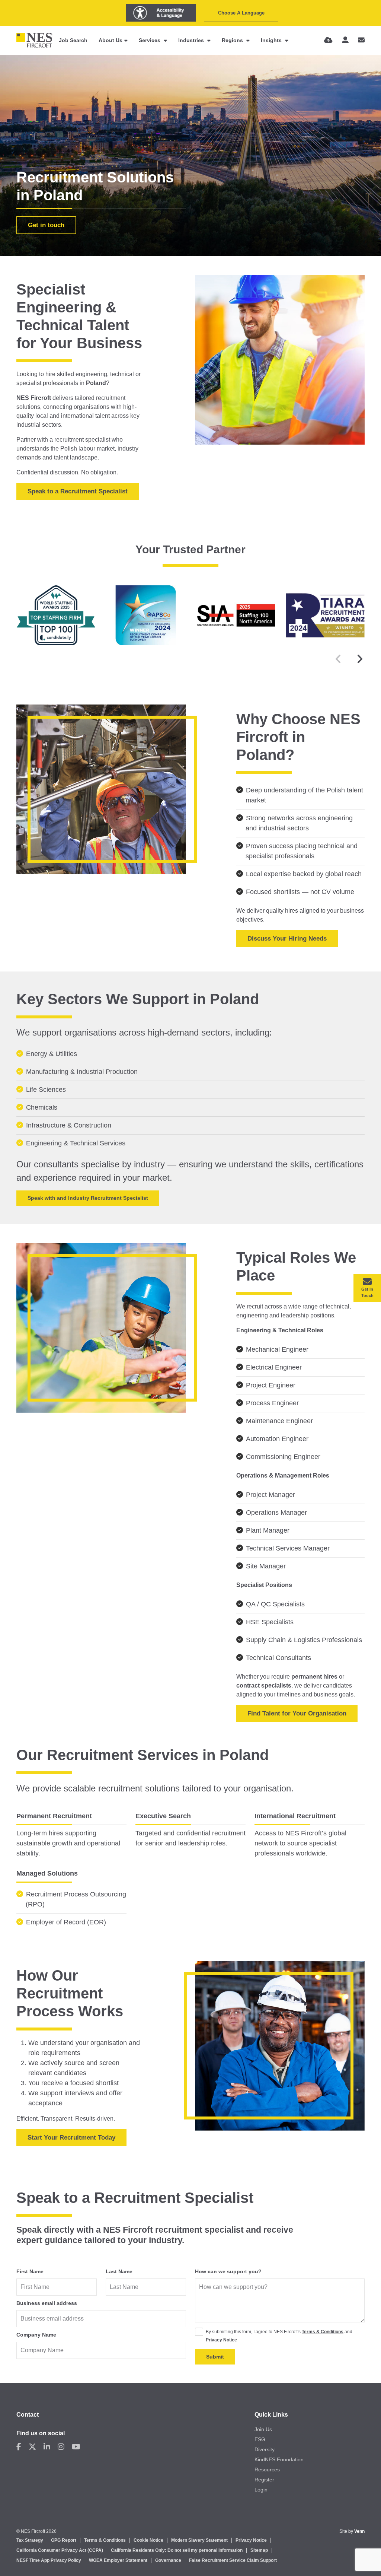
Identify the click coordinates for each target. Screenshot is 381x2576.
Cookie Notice (148, 2540)
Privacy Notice (221, 2340)
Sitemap (259, 2550)
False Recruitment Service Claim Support (233, 2560)
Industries (192, 40)
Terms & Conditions (323, 2332)
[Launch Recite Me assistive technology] (161, 13)
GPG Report (64, 2540)
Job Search (73, 40)
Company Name (36, 2335)
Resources (267, 2470)
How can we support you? (228, 2271)
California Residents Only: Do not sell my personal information (177, 2550)
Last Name (119, 2271)
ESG (260, 2439)
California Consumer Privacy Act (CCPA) (60, 2550)
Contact (28, 2415)
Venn (359, 2531)
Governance (168, 2560)
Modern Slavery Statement (199, 2540)
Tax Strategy (30, 2540)
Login (261, 2490)
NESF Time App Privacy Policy (49, 2560)
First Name (30, 2271)
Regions (233, 40)
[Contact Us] (361, 40)
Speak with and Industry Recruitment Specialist (88, 1198)
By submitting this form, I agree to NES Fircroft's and (279, 2336)
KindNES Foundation (279, 2459)
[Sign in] (345, 40)
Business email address (47, 2303)
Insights (272, 40)
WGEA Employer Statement (118, 2560)
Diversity (265, 2449)
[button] (360, 659)
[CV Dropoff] (328, 40)
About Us (111, 40)
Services (150, 40)
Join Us (263, 2429)
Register (264, 2480)
